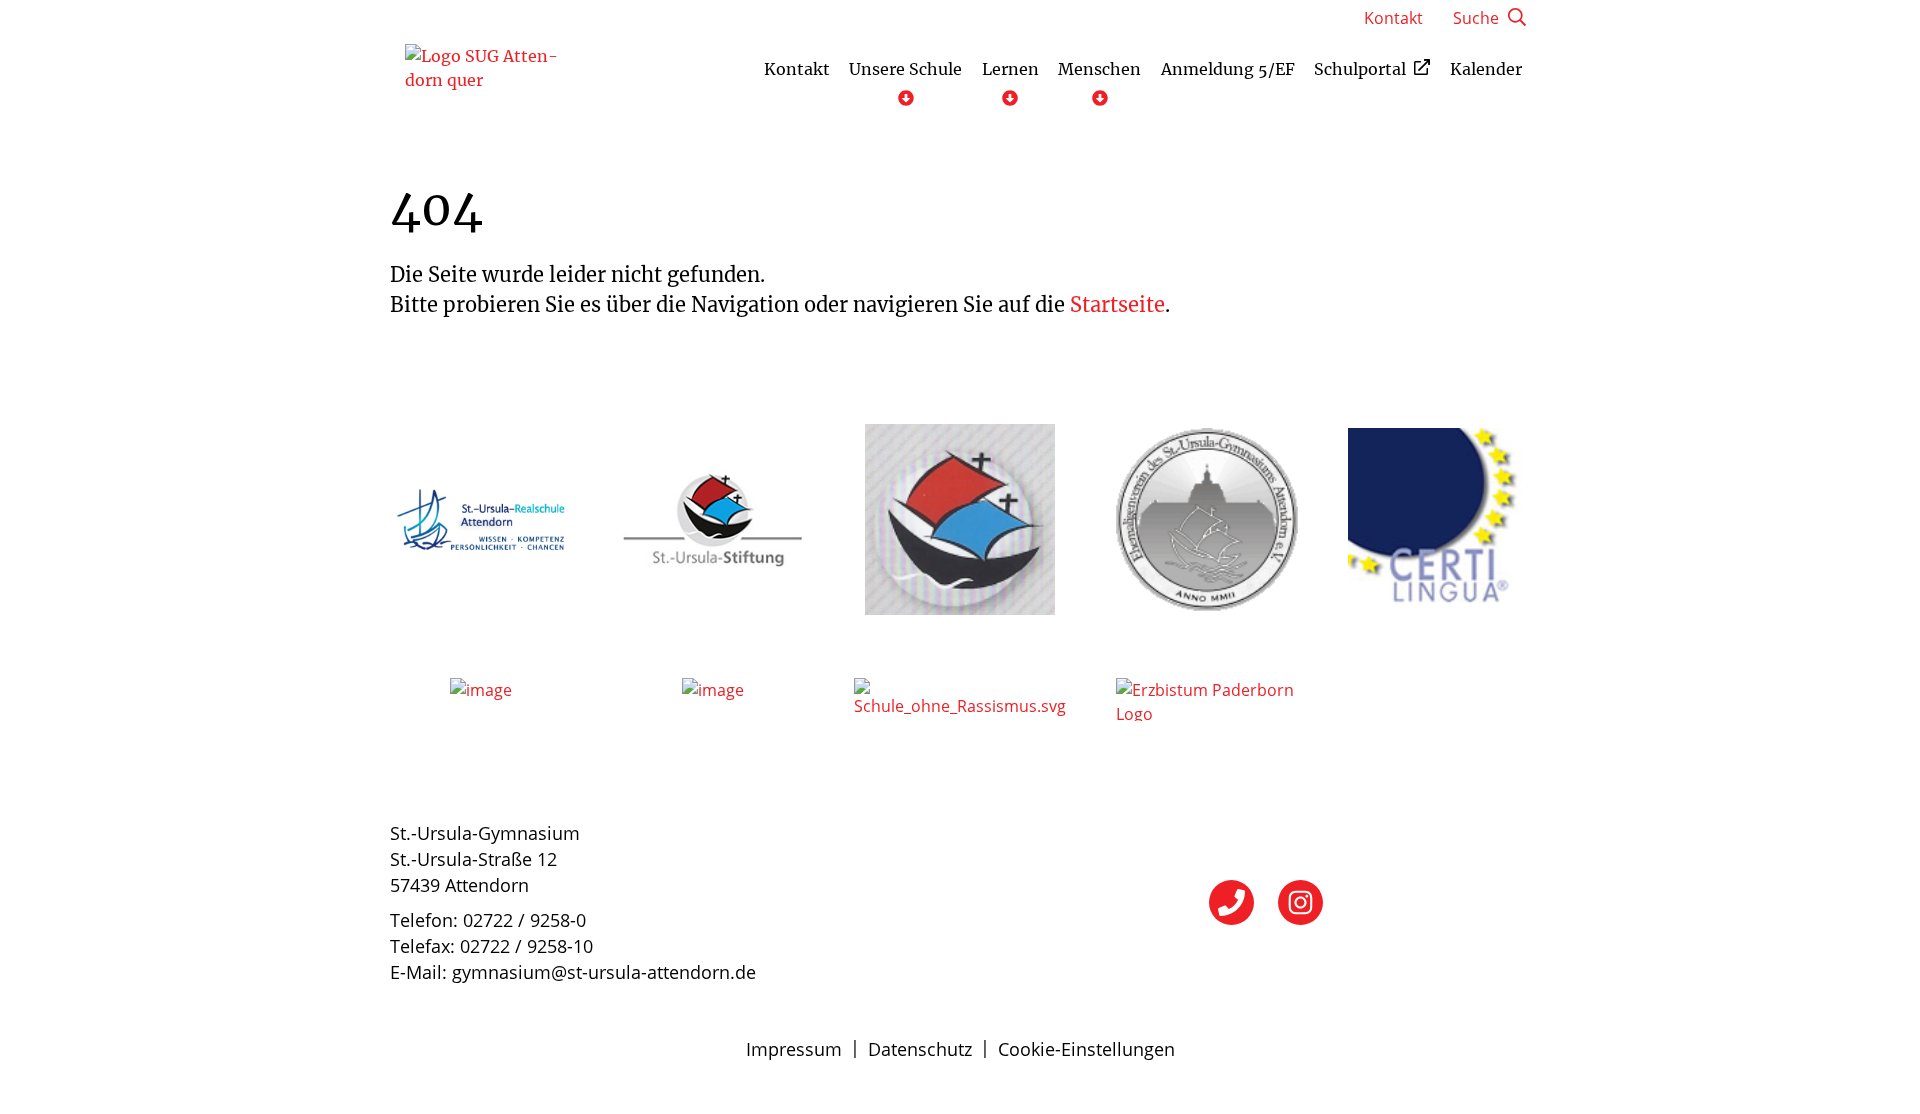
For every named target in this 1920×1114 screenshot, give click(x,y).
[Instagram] (1300, 902)
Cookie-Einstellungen (1086, 1049)
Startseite (1117, 304)
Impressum (794, 1049)
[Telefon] (1231, 902)
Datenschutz (920, 1049)
